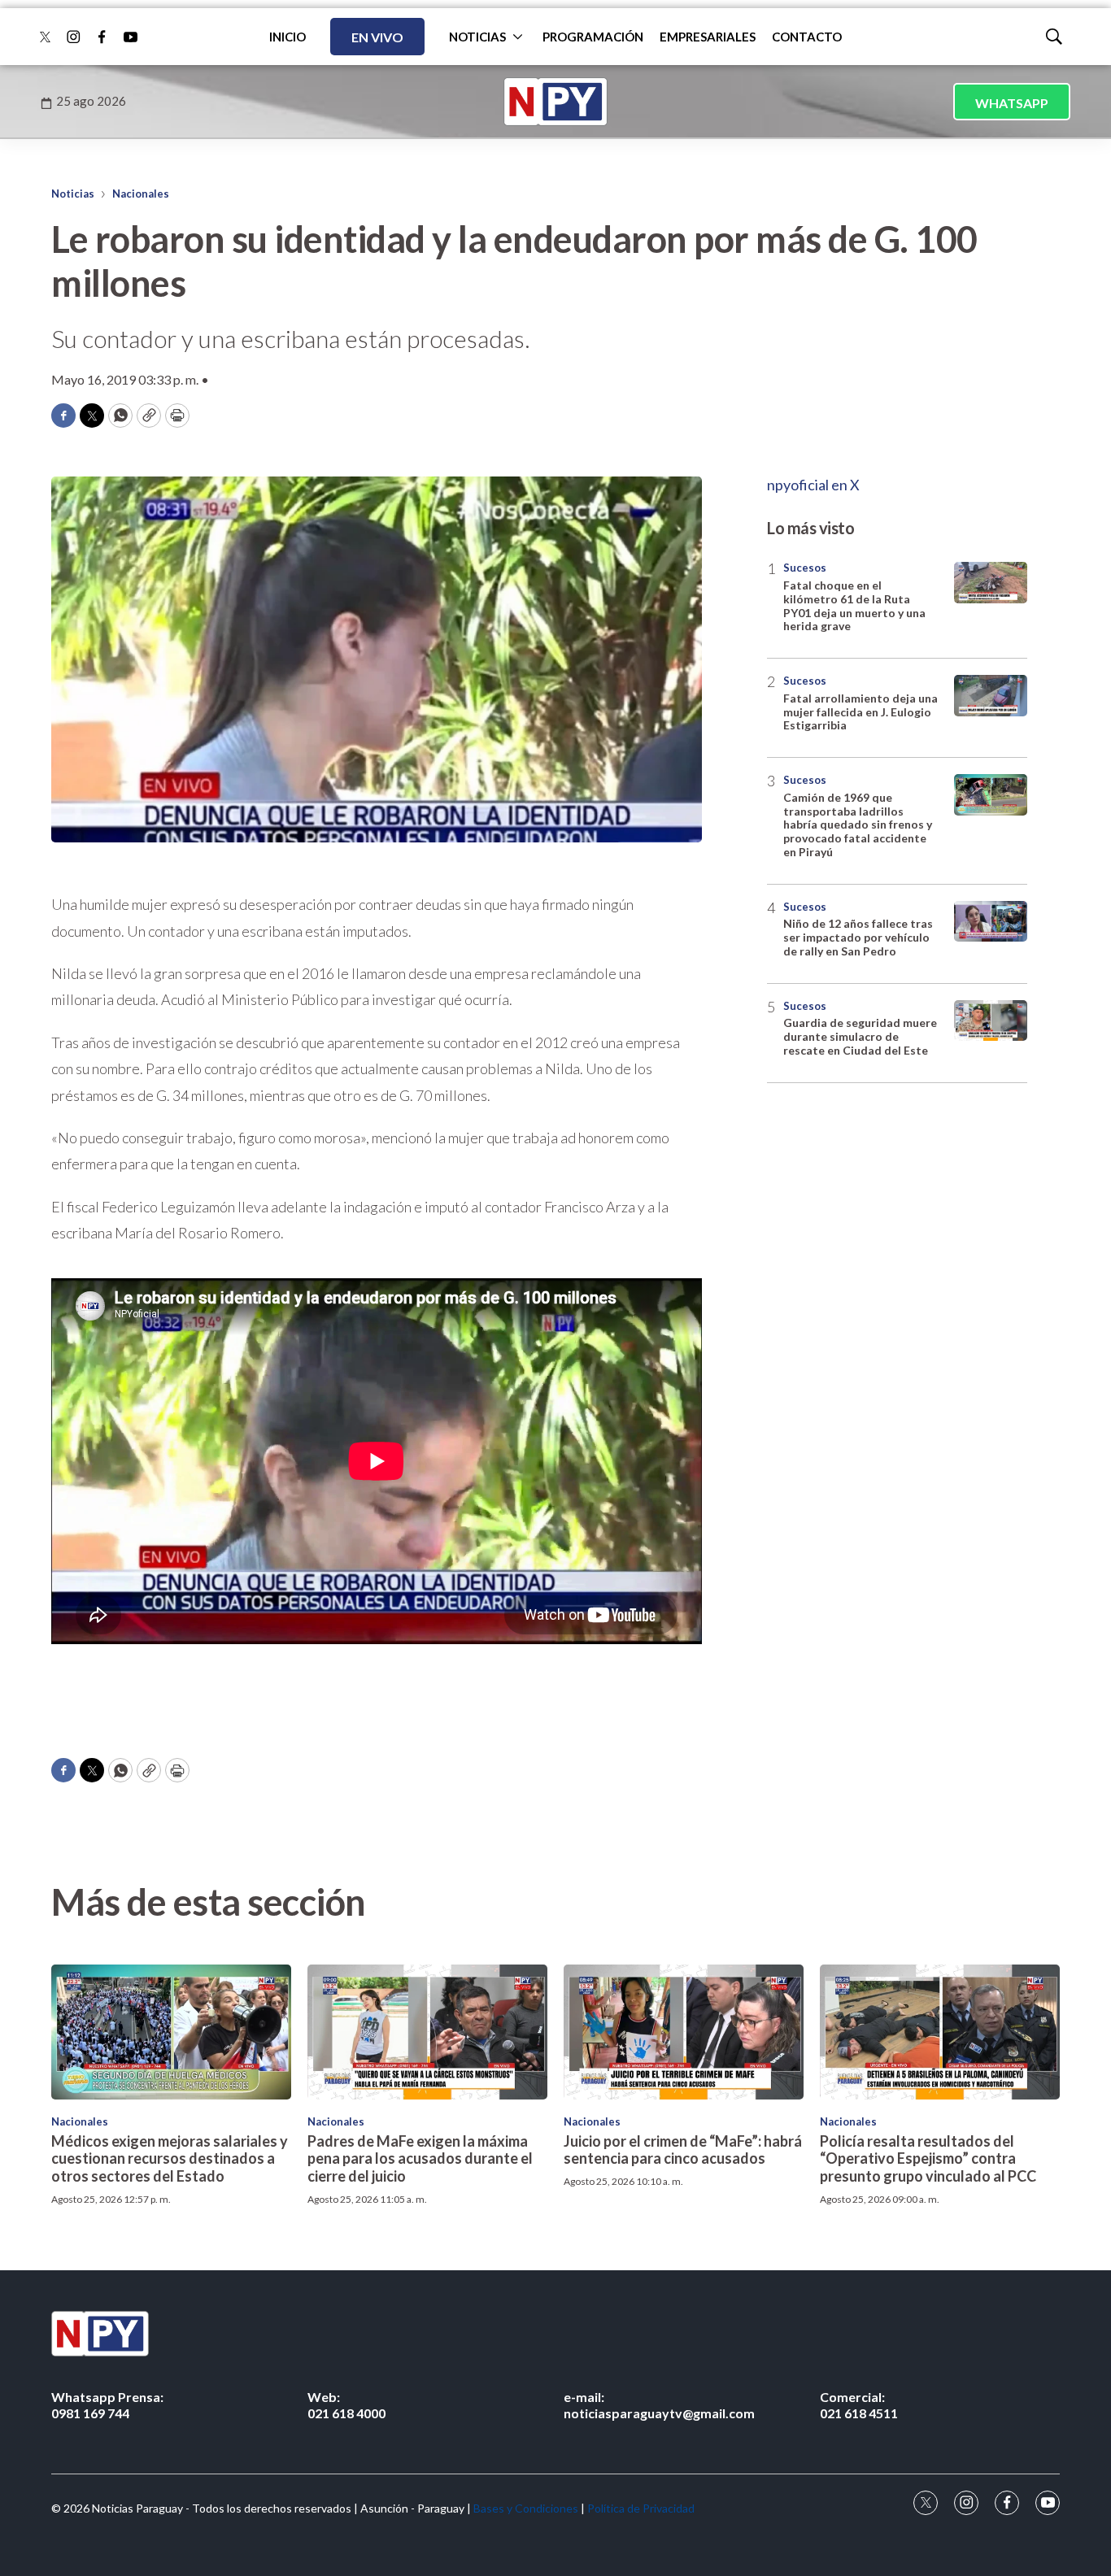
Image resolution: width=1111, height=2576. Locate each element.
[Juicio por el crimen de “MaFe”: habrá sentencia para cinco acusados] (684, 2032)
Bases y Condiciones (526, 2508)
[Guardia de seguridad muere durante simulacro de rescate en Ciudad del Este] (991, 1021)
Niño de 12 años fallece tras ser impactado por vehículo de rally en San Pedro (858, 937)
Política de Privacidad (641, 2508)
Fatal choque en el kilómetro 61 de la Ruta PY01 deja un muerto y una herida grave (854, 605)
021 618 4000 (346, 2404)
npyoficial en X (813, 485)
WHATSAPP (1012, 103)
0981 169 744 (107, 2404)
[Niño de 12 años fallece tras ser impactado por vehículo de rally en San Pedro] (991, 922)
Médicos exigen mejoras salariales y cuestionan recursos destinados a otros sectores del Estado (170, 2158)
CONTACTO (807, 37)
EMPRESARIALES (708, 37)
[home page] (555, 102)
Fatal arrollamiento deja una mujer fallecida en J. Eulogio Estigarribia (860, 712)
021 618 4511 (859, 2404)
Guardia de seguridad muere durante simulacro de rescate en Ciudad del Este (860, 1036)
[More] (518, 37)
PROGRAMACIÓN (593, 37)
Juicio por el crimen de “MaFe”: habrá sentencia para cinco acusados (683, 2150)
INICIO (288, 37)
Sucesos (805, 568)
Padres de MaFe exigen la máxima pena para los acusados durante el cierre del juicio (420, 2158)
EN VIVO (377, 37)
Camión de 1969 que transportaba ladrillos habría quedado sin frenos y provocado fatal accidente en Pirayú (858, 825)
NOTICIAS (477, 37)
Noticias (73, 194)
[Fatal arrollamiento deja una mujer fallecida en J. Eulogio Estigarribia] (991, 696)
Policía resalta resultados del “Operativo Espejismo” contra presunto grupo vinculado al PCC (928, 2158)
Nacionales (141, 194)
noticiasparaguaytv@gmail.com (659, 2404)
